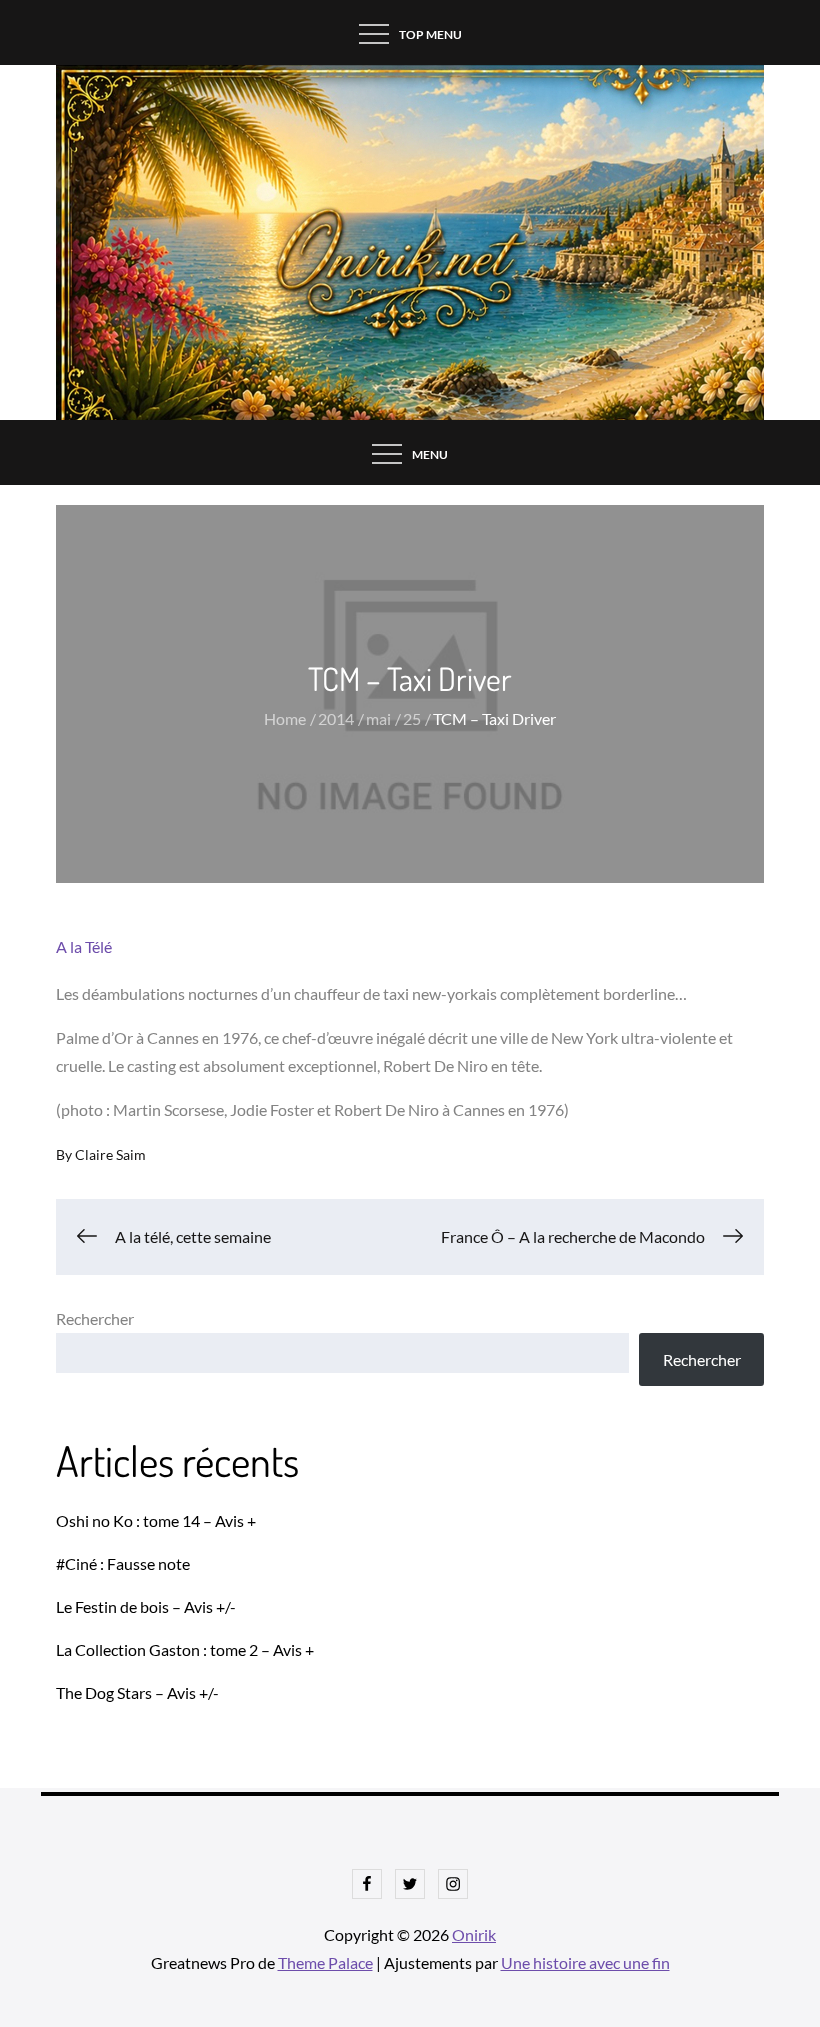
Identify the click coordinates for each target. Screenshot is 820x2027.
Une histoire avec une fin (585, 1962)
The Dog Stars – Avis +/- (137, 1692)
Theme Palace (325, 1962)
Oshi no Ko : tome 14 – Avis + (156, 1520)
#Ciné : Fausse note (123, 1563)
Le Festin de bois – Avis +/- (146, 1606)
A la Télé (84, 946)
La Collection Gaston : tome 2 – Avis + (185, 1649)
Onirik (474, 1934)
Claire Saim (110, 1154)
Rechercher (95, 1318)
